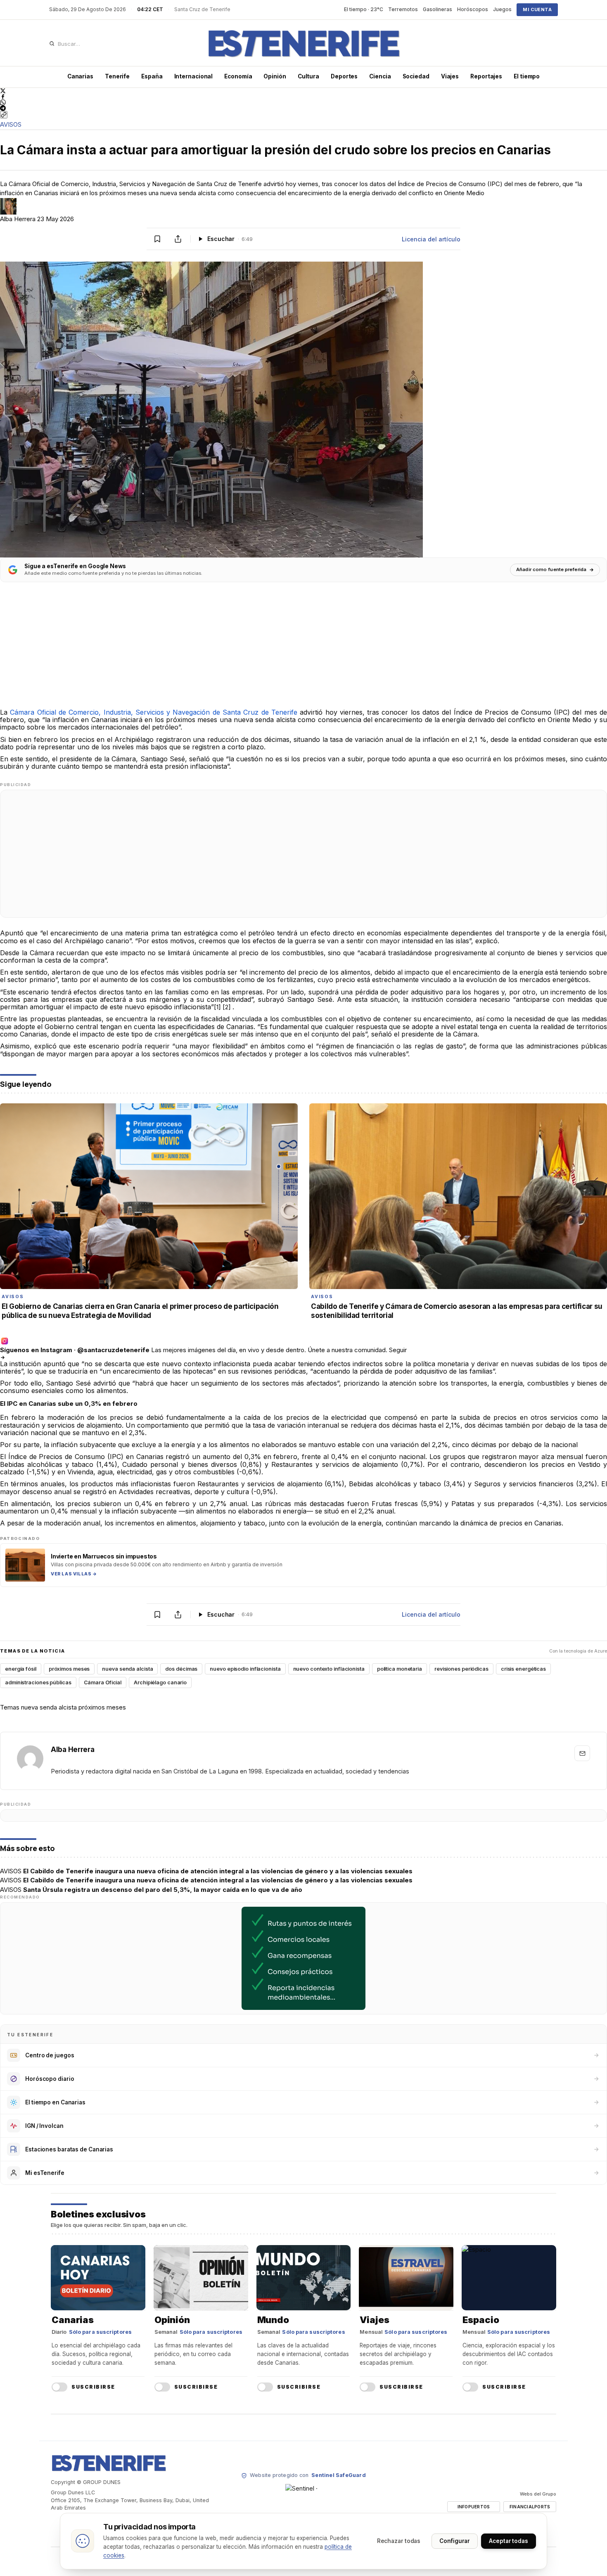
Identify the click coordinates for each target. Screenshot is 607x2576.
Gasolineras (437, 9)
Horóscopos (473, 9)
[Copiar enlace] (4, 115)
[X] (303, 91)
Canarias (80, 76)
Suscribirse (93, 2387)
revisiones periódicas (461, 1669)
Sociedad (416, 76)
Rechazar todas (399, 2541)
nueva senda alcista (127, 1669)
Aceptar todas (509, 2541)
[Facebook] (303, 97)
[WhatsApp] (303, 102)
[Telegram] (303, 108)
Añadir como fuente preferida (551, 569)
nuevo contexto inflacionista (329, 1669)
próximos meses (69, 1669)
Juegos (502, 9)
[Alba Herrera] (30, 1759)
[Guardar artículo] (157, 239)
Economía (238, 76)
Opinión (275, 76)
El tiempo (527, 76)
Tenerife (117, 76)
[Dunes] (303, 44)
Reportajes (486, 76)
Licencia (431, 239)
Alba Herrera (19, 219)
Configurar (455, 2541)
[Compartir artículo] (178, 239)
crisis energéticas (523, 1669)
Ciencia (380, 76)
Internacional (194, 76)
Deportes (344, 76)
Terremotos (403, 9)
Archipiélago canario (160, 1682)
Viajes (450, 76)
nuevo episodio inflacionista (245, 1669)
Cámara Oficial (103, 1682)
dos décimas (181, 1669)
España (152, 76)
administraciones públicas (38, 1682)
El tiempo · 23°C (364, 9)
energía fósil (21, 1669)
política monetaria (400, 1669)
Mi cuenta (537, 9)
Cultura (308, 76)
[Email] (582, 1753)
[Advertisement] (248, 651)
